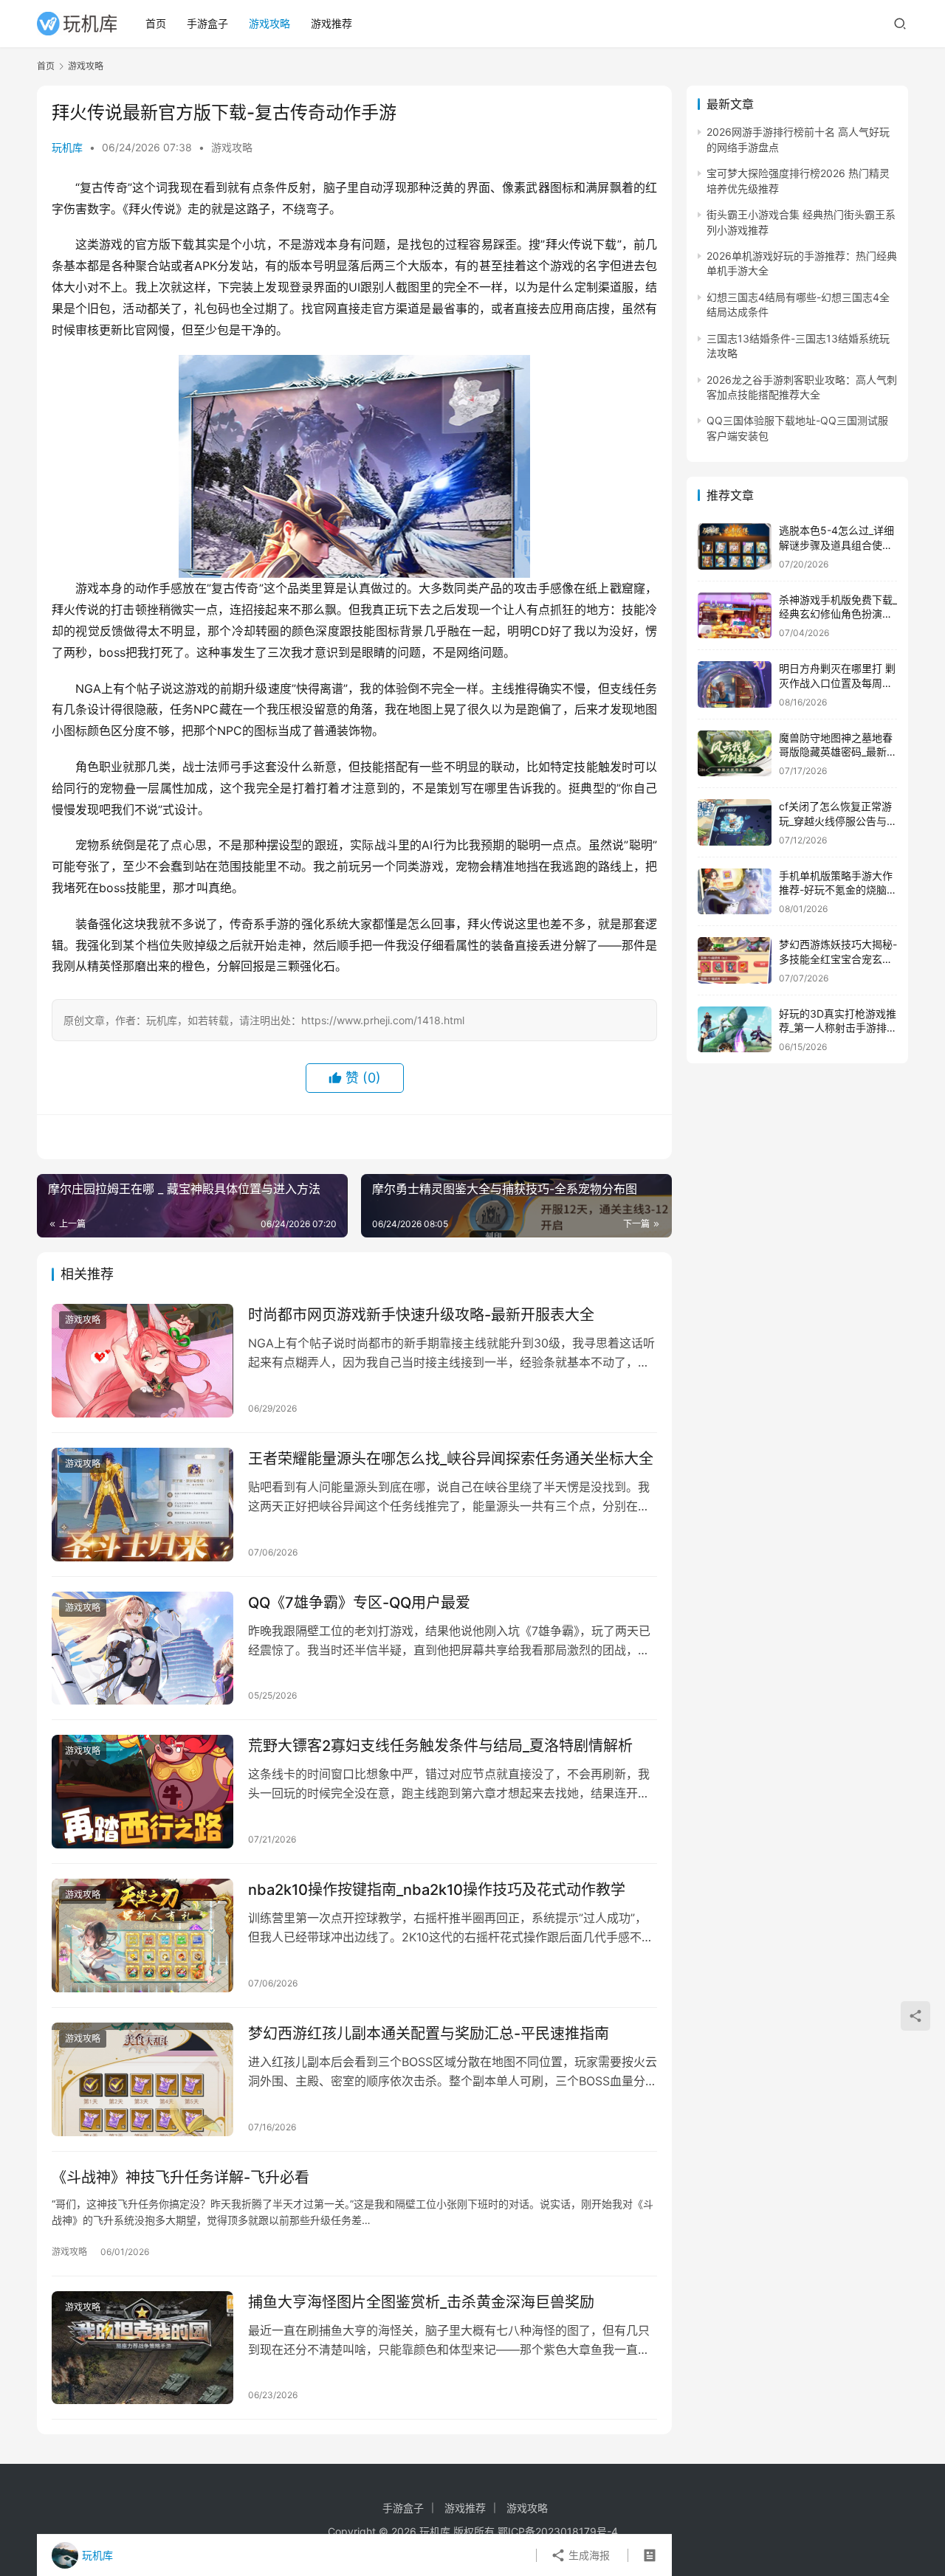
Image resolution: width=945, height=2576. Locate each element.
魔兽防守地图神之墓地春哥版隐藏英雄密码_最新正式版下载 (838, 752)
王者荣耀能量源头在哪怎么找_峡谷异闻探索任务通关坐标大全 (451, 1459)
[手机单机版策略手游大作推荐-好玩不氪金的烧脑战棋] (735, 892)
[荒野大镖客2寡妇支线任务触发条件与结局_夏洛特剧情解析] (142, 1792)
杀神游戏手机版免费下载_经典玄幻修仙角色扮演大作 (838, 614)
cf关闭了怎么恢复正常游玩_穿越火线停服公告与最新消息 (838, 821)
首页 (156, 23)
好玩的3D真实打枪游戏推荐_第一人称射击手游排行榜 (838, 1028)
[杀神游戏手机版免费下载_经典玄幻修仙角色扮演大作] (735, 616)
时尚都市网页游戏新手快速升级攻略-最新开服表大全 (421, 1315)
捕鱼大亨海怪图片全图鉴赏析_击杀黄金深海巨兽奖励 (421, 2302)
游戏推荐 (331, 23)
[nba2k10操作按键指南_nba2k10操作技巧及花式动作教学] (142, 1936)
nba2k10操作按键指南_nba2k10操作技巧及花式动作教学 (437, 1890)
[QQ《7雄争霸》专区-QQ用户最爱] (142, 1648)
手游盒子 (207, 23)
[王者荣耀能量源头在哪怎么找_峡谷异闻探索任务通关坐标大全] (142, 1505)
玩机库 (67, 147)
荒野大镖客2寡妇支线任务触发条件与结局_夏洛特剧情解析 (440, 1746)
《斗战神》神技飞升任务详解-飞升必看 (181, 2178)
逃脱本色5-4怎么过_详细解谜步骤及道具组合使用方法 (836, 545)
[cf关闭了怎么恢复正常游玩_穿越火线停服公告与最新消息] (735, 822)
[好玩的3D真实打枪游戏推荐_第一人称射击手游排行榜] (735, 1030)
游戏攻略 (269, 23)
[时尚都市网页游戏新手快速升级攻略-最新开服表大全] (142, 1361)
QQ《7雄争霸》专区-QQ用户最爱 (359, 1603)
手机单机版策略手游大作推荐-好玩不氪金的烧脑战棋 (838, 890)
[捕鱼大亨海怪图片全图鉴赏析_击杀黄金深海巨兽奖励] (142, 2348)
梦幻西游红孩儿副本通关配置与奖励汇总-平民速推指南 (429, 2034)
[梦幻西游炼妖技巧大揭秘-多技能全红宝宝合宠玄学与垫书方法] (735, 960)
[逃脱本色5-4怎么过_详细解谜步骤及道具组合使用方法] (735, 546)
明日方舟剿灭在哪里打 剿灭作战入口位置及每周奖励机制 (837, 683)
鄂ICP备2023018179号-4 (558, 2531)
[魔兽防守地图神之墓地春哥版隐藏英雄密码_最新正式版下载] (735, 754)
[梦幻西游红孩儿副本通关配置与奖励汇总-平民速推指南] (142, 2079)
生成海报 (588, 2555)
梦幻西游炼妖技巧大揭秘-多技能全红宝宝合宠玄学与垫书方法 (838, 959)
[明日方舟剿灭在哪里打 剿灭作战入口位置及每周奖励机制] (735, 684)
